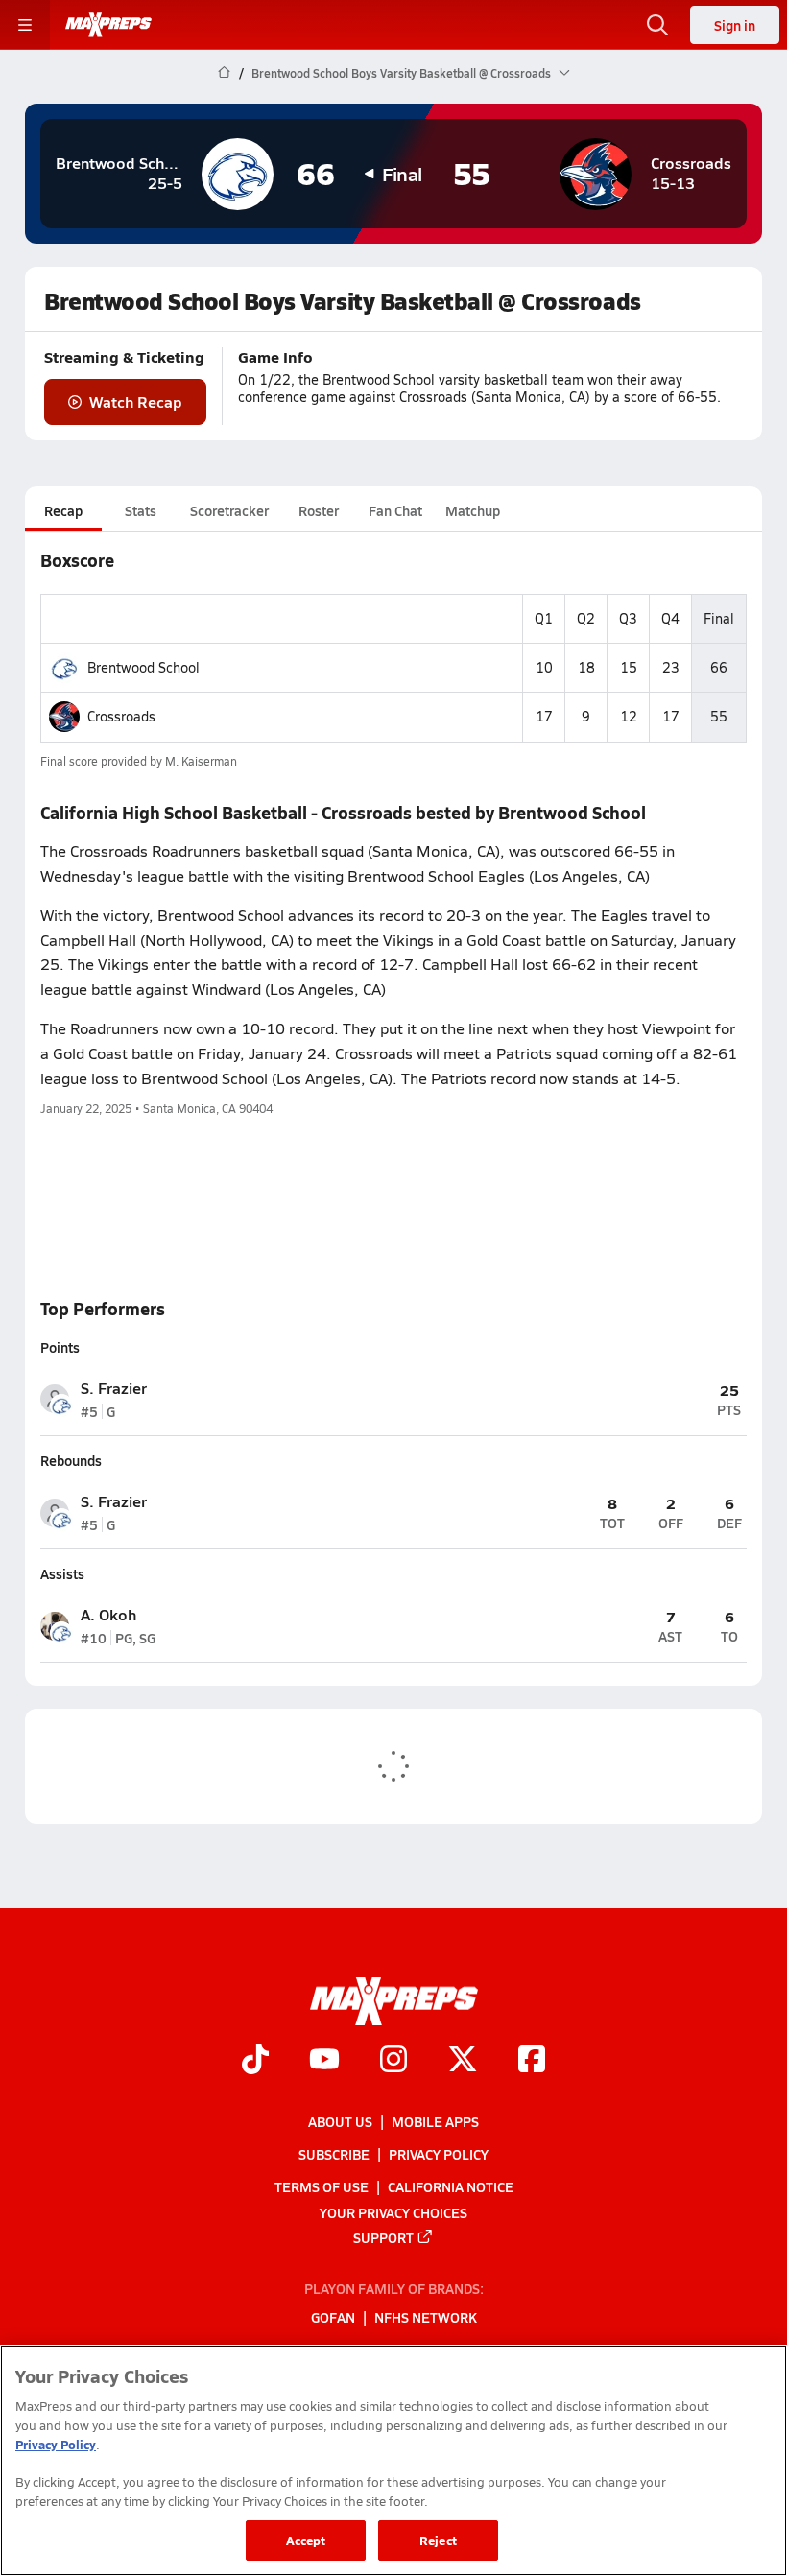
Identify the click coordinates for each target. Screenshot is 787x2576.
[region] (393, 2460)
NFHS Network (426, 2318)
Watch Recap (136, 402)
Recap (63, 510)
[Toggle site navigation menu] (25, 25)
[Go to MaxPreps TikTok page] (255, 2062)
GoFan (333, 2318)
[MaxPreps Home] (108, 25)
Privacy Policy (439, 2154)
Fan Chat (395, 510)
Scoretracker (229, 510)
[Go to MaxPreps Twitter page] (463, 2062)
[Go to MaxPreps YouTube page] (324, 2062)
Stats (141, 510)
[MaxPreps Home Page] (224, 73)
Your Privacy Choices (393, 2212)
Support (383, 2237)
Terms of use (322, 2187)
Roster (319, 510)
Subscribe (334, 2154)
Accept (306, 2540)
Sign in (735, 25)
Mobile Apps (435, 2121)
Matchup (473, 510)
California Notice (451, 2187)
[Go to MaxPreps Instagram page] (393, 2062)
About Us (340, 2121)
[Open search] (657, 25)
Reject (438, 2540)
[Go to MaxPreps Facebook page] (532, 2062)
